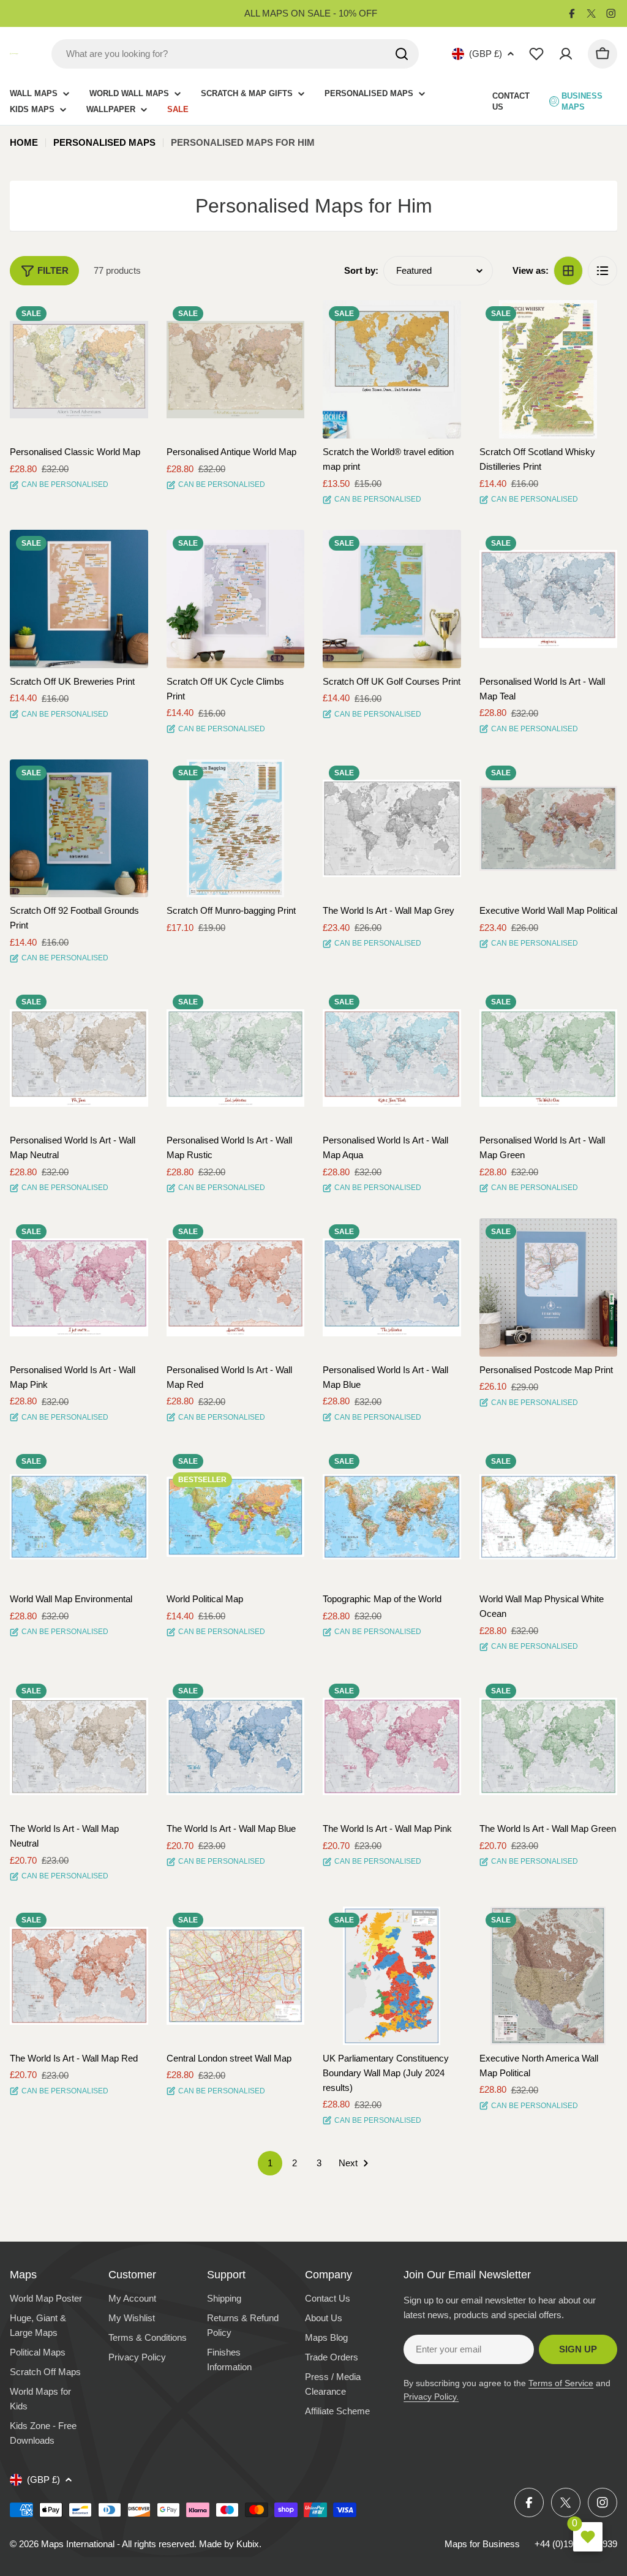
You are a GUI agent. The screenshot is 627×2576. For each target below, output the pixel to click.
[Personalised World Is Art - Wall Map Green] (549, 1058)
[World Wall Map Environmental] (79, 1517)
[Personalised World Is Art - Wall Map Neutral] (79, 1058)
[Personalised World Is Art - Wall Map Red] (236, 1287)
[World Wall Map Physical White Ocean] (549, 1517)
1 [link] (270, 2163)
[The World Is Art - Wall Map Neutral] (79, 1747)
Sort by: (361, 270)
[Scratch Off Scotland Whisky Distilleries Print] (549, 369)
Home (24, 142)
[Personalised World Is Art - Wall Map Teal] (549, 599)
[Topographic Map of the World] (392, 1517)
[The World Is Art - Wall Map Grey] (392, 829)
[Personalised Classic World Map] (79, 369)
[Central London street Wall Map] (236, 1976)
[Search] (402, 54)
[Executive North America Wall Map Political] (549, 1976)
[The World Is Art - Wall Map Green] (549, 1747)
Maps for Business (482, 2544)
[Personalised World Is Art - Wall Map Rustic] (236, 1058)
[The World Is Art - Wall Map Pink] (392, 1747)
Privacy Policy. (431, 2397)
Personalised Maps (104, 142)
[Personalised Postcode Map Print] (549, 1287)
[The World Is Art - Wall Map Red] (79, 1976)
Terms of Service (561, 2383)
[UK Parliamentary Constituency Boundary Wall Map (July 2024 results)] (392, 1976)
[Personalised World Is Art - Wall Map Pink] (79, 1287)
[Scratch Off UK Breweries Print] (79, 599)
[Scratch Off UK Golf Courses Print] (392, 599)
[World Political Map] (236, 1517)
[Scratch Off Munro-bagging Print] (236, 829)
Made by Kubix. (230, 2544)
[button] (128, 320)
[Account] (566, 54)
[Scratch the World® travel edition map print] (392, 369)
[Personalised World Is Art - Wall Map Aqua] (392, 1058)
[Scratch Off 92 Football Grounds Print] (79, 829)
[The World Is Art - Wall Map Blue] (236, 1747)
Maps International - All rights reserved (118, 2544)
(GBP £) (486, 54)
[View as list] (603, 271)
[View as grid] (568, 271)
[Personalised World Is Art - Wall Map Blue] (392, 1287)
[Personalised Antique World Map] (236, 369)
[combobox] (235, 54)
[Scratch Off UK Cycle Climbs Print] (236, 599)
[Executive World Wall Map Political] (549, 829)
